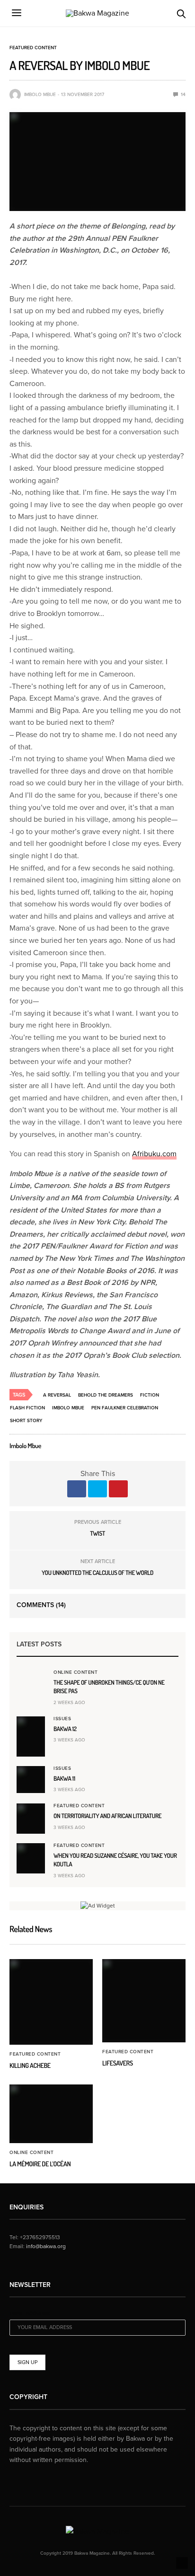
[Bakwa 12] (31, 1737)
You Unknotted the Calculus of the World (97, 1573)
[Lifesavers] (144, 2001)
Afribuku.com (154, 1154)
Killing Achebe (30, 2066)
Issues (62, 1719)
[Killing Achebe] (51, 2002)
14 (182, 95)
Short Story (26, 1421)
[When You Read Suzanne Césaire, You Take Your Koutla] (31, 1858)
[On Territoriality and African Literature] (31, 1819)
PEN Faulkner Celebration (125, 1408)
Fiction (150, 1395)
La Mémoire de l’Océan (40, 2164)
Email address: (30, 2314)
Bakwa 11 (64, 1779)
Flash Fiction (27, 1408)
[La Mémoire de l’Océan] (51, 2114)
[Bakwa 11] (31, 1779)
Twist (97, 1534)
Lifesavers (118, 2063)
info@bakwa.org (46, 2246)
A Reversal (57, 1395)
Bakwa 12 (65, 1729)
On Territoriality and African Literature (107, 1816)
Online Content (75, 1672)
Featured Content (33, 48)
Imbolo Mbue (40, 95)
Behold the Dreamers (106, 1395)
